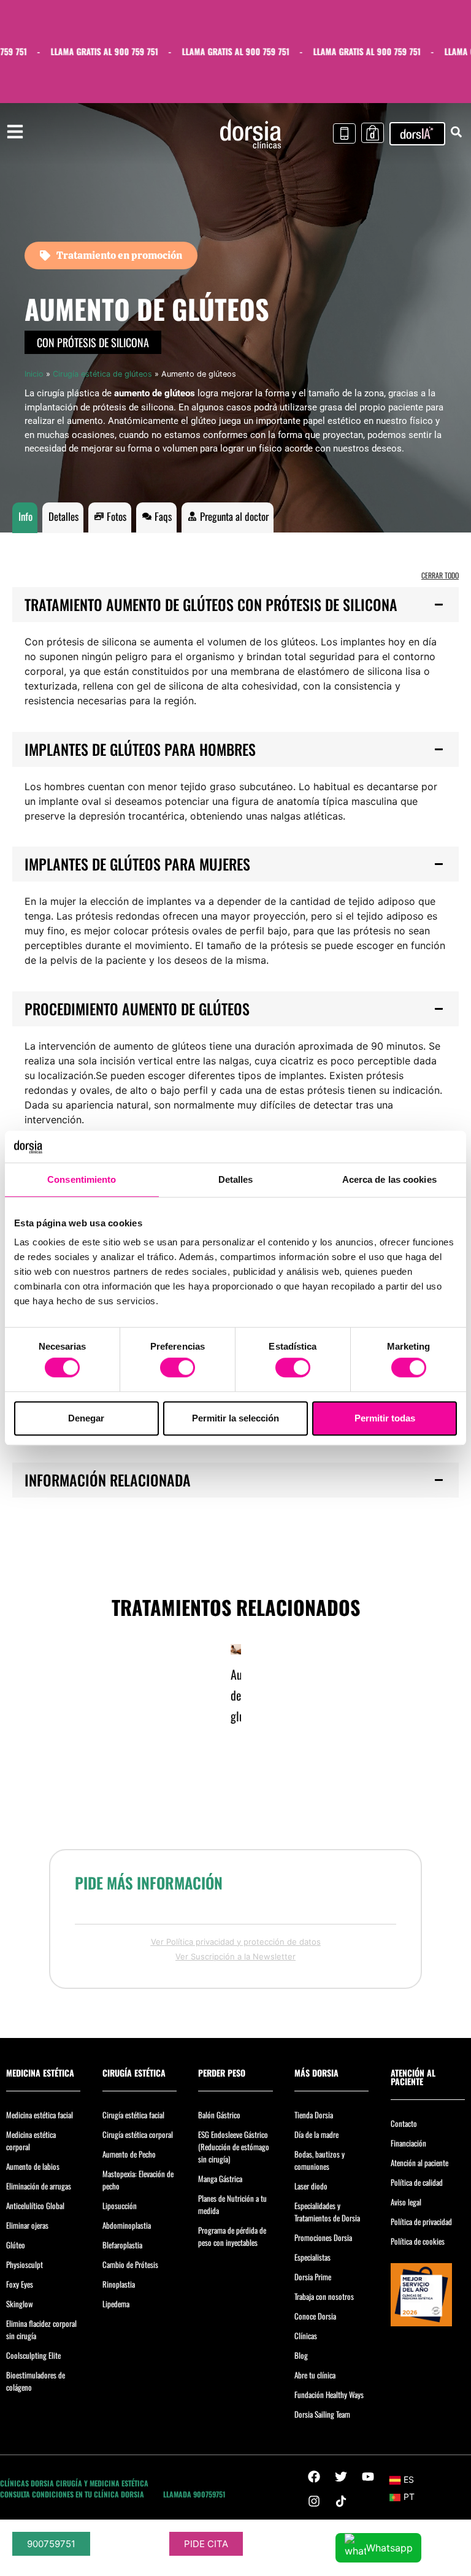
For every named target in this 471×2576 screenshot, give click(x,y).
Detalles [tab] (236, 1179)
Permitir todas (385, 1418)
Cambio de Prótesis (130, 2264)
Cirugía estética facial (133, 2115)
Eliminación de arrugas (39, 2186)
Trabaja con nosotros (324, 2296)
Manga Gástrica (220, 2178)
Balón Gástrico (219, 2115)
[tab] (25, 518)
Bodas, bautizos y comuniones (320, 2160)
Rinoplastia (119, 2284)
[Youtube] (368, 2477)
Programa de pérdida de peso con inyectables (232, 2236)
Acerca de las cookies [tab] (389, 1179)
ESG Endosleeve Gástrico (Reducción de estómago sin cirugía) (234, 2147)
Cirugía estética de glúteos (102, 374)
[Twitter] (341, 2477)
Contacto (404, 2123)
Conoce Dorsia (315, 2316)
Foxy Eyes (20, 2284)
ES (409, 2479)
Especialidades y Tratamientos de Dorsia (327, 2212)
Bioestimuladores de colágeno (36, 2381)
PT (409, 2497)
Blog (301, 2355)
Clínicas (306, 2336)
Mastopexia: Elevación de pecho (138, 2180)
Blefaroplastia (122, 2245)
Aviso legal (406, 2202)
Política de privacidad (421, 2221)
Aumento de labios (33, 2166)
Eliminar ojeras (27, 2225)
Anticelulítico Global (35, 2205)
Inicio (34, 374)
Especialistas (312, 2257)
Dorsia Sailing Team (322, 2414)
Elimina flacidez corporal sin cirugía (41, 2329)
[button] (235, 605)
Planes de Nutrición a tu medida (232, 2204)
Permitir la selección (235, 1418)
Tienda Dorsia (314, 2115)
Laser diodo (311, 2186)
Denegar (86, 1418)
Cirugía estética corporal (138, 2134)
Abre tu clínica (315, 2375)
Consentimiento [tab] (82, 1179)
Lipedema (116, 2304)
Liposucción (120, 2205)
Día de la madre (316, 2134)
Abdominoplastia (127, 2225)
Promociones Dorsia (323, 2237)
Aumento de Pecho (129, 2154)
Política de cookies (418, 2241)
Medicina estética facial (40, 2115)
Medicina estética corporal (31, 2140)
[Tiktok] (341, 2501)
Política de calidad (417, 2182)
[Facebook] (314, 2477)
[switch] (178, 1367)
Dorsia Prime (313, 2277)
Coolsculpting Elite (33, 2355)
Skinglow (20, 2304)
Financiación (408, 2143)
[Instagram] (314, 2501)
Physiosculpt (25, 2264)
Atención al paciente (419, 2163)
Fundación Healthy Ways (329, 2394)
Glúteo (16, 2245)
